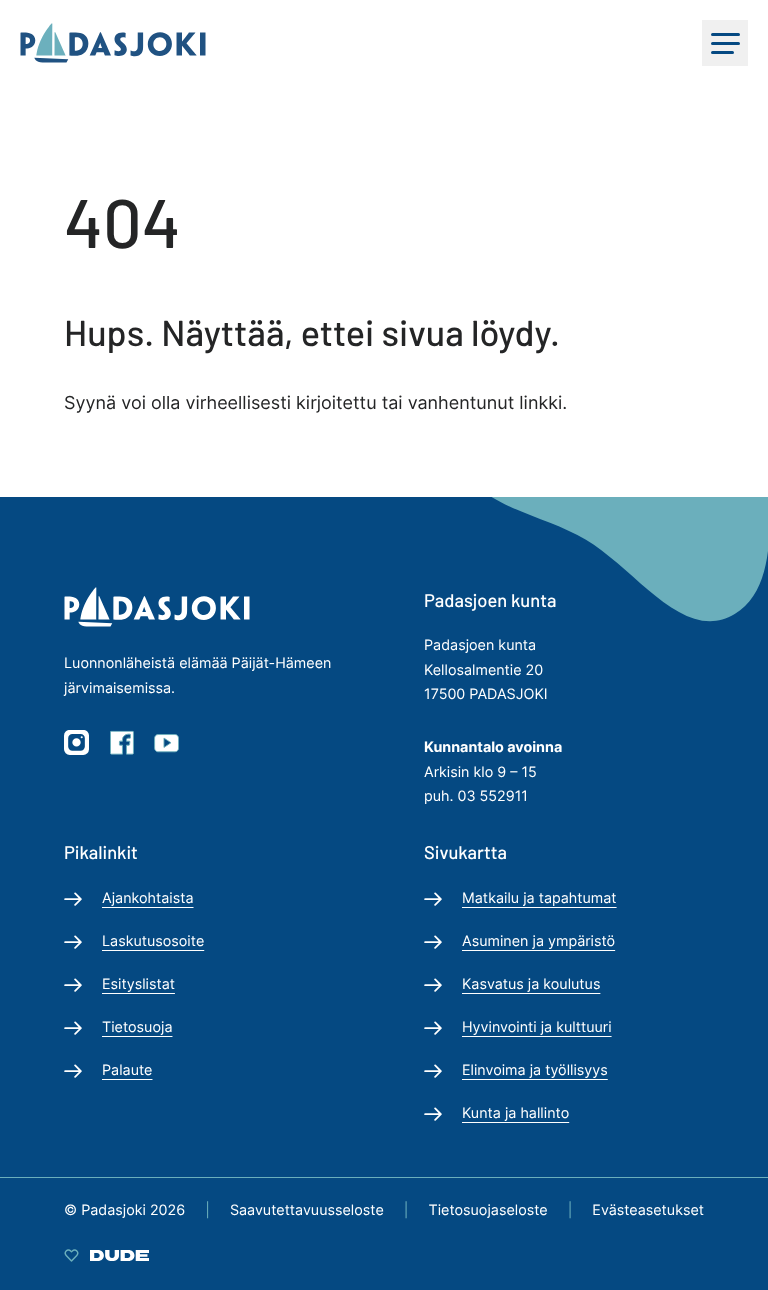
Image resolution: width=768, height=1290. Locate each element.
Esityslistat (138, 984)
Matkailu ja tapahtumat (539, 898)
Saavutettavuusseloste (307, 1210)
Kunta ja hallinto (515, 1113)
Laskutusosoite (153, 941)
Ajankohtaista (148, 898)
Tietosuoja (137, 1027)
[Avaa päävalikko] (725, 43)
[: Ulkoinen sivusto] (106, 1254)
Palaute (127, 1070)
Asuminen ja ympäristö (538, 941)
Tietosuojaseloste (487, 1210)
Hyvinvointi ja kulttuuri (537, 1027)
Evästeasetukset (648, 1210)
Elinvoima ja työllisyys (535, 1070)
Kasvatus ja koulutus (531, 984)
